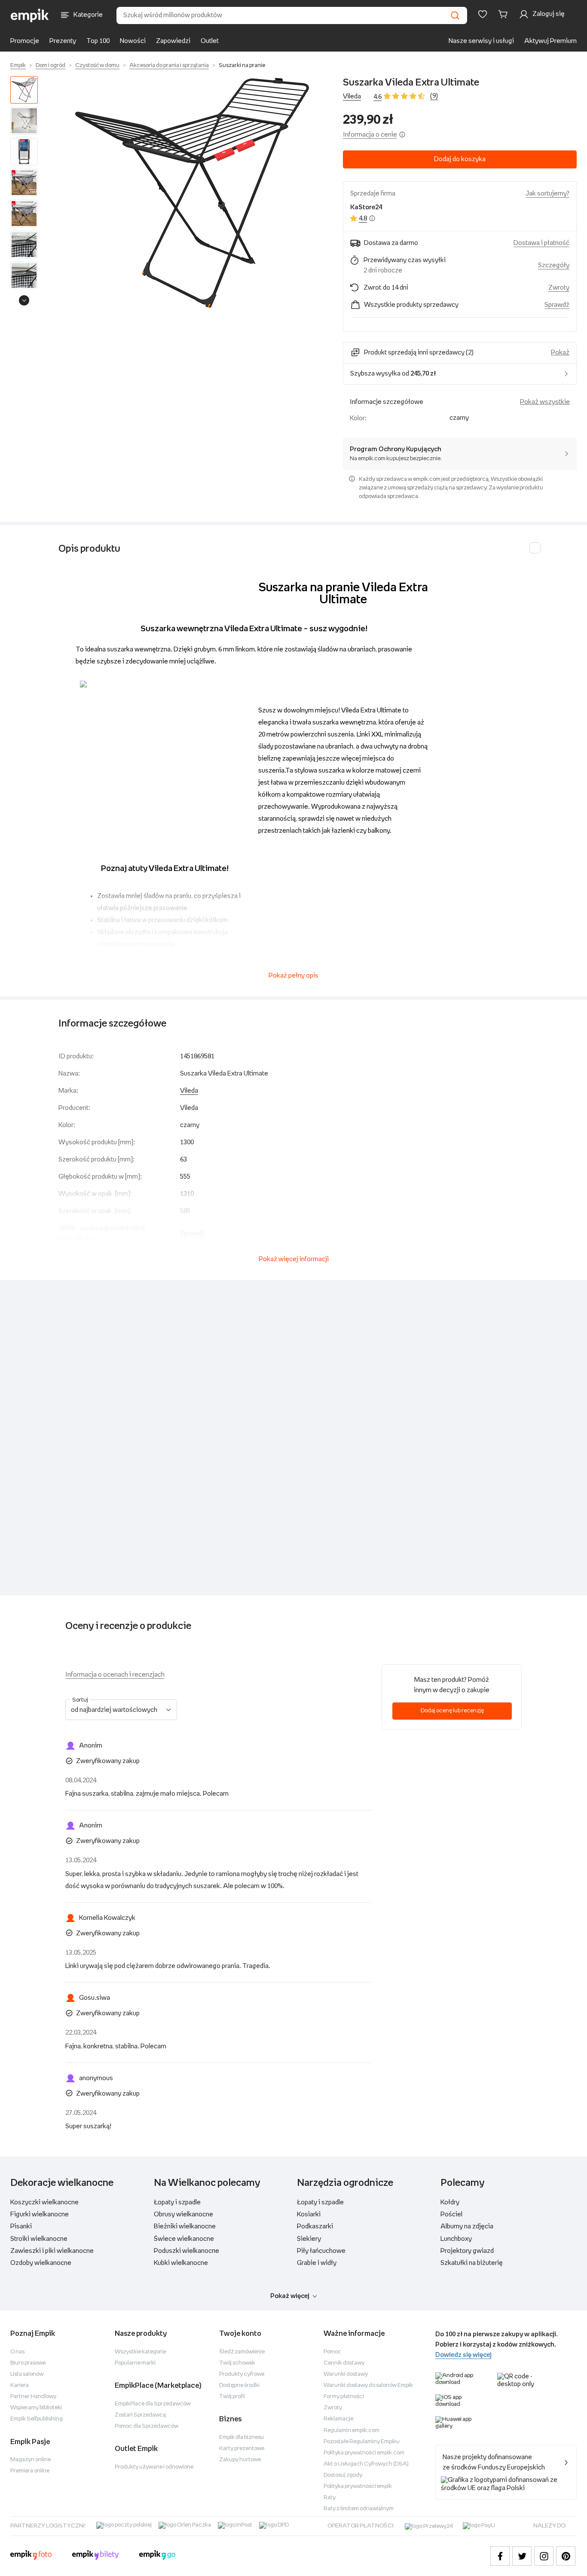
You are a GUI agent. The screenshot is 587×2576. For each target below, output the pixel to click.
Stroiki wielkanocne (39, 2239)
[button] (192, 193)
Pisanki (21, 2226)
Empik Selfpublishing (37, 2419)
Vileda (352, 96)
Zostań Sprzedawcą (140, 2415)
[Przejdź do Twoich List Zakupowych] (483, 14)
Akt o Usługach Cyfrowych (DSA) (366, 2464)
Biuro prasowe (28, 2363)
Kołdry (450, 2202)
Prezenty (63, 41)
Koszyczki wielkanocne (44, 2202)
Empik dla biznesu (242, 2437)
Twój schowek (237, 2363)
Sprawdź (557, 305)
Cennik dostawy (344, 2363)
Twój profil (232, 2397)
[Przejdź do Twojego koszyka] (504, 14)
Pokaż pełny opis (293, 976)
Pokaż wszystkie (545, 402)
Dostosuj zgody (343, 2475)
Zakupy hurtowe (240, 2460)
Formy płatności (344, 2397)
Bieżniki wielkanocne (185, 2226)
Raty (330, 2498)
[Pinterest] (566, 2556)
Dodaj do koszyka (460, 159)
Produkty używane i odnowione (154, 2467)
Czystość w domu (97, 66)
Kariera (20, 2385)
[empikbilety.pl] (96, 2556)
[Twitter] (522, 2556)
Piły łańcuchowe (321, 2251)
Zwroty (333, 2408)
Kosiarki (309, 2214)
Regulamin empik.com (352, 2431)
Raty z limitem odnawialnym (359, 2509)
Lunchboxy (456, 2239)
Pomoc (332, 2352)
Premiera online (30, 2471)
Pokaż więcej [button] (290, 2296)
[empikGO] (157, 2556)
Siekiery (309, 2239)
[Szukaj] (455, 15)
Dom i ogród (50, 66)
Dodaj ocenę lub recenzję (452, 1711)
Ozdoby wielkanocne (41, 2263)
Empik (18, 66)
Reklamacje (338, 2419)
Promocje (25, 41)
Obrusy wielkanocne (183, 2214)
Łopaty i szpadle (177, 2202)
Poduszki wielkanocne (186, 2251)
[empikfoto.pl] (31, 2556)
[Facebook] (500, 2556)
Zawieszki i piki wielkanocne (52, 2251)
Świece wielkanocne (184, 2239)
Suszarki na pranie (242, 66)
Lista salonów (27, 2374)
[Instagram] (544, 2556)
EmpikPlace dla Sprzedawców (153, 2404)
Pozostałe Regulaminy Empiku (362, 2442)
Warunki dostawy (346, 2374)
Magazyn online (31, 2460)
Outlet (210, 41)
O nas (17, 2352)
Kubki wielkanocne (181, 2263)
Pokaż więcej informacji (294, 1259)
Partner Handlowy (33, 2397)
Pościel (451, 2214)
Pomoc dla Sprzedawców (147, 2426)
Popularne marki (135, 2363)
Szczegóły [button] (554, 265)
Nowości (133, 41)
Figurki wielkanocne (40, 2214)
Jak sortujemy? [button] (547, 194)
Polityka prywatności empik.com (364, 2453)
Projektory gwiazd (467, 2251)
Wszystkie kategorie (140, 2352)
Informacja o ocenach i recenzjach (115, 1675)
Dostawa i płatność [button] (541, 243)
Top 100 (98, 41)
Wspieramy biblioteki (36, 2408)
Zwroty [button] (559, 288)
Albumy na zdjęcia (467, 2226)
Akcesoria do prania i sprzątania (169, 66)
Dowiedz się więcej (463, 2355)
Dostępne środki (239, 2385)
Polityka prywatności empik (358, 2486)
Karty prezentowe (242, 2449)
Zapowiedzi (173, 41)
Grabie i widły (317, 2263)
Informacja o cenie (370, 135)
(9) (434, 96)
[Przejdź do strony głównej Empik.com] (30, 15)
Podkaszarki (315, 2226)
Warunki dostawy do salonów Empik (368, 2385)
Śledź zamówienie (242, 2352)
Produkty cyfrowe (242, 2374)
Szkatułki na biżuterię (472, 2263)
